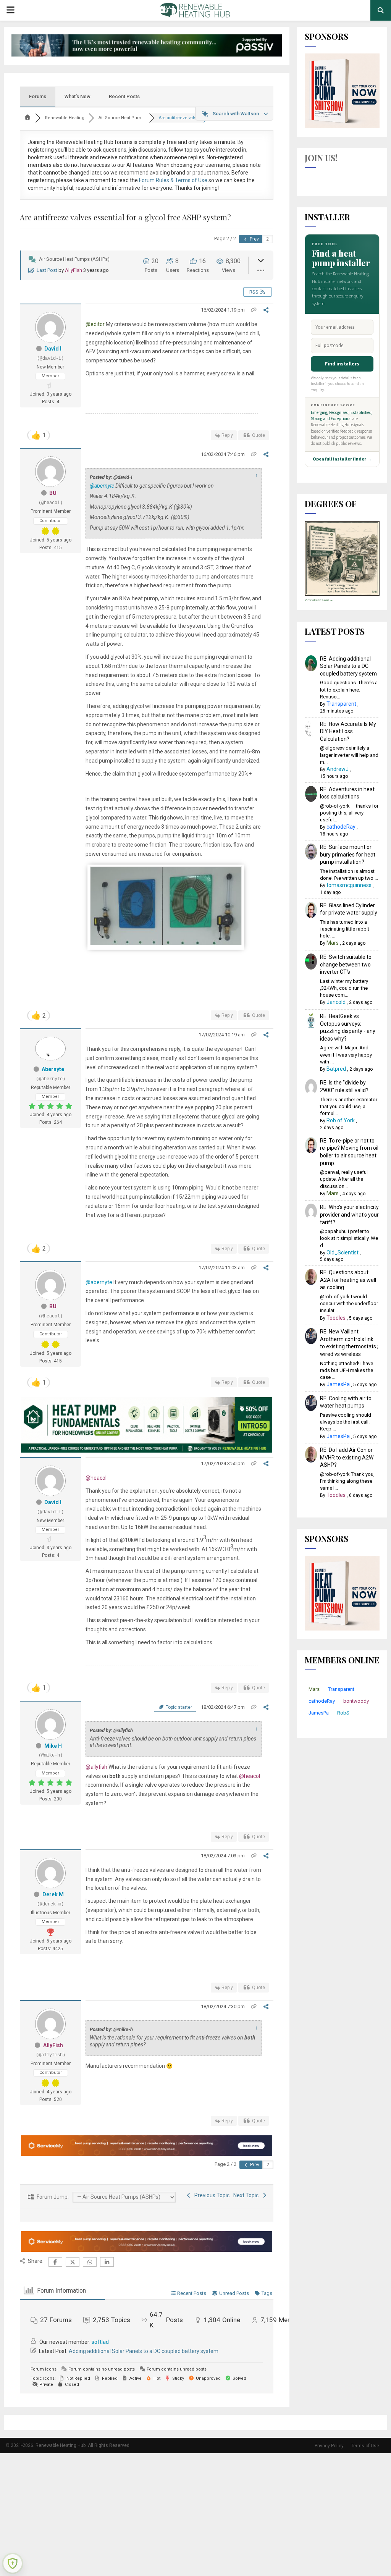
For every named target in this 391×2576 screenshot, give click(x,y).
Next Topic (247, 2195)
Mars (333, 943)
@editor (95, 324)
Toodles (336, 1318)
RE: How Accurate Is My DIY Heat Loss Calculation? (348, 731)
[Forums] (27, 118)
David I (53, 349)
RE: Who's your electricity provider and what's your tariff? (349, 1214)
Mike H (53, 1746)
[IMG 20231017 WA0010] (166, 943)
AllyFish (74, 270)
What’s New (78, 96)
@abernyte (102, 486)
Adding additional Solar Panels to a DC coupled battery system (144, 2351)
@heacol (96, 1478)
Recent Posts (124, 96)
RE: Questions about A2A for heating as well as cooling (348, 1280)
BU (53, 493)
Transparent (341, 704)
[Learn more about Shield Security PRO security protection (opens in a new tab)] (13, 2563)
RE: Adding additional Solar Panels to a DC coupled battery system (348, 666)
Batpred (336, 1069)
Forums (38, 96)
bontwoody (356, 1701)
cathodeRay (341, 827)
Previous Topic (211, 2195)
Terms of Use (365, 2446)
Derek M (53, 1894)
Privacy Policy (329, 2446)
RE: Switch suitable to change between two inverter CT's (346, 964)
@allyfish (96, 1767)
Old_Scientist (343, 1252)
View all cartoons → (319, 600)
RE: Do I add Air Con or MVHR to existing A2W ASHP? (347, 1457)
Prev (254, 239)
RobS (343, 1713)
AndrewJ (338, 769)
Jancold (336, 1002)
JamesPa (338, 1384)
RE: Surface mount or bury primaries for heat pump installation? (348, 854)
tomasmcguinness (349, 885)
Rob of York (341, 1120)
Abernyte (53, 1069)
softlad (100, 2342)
